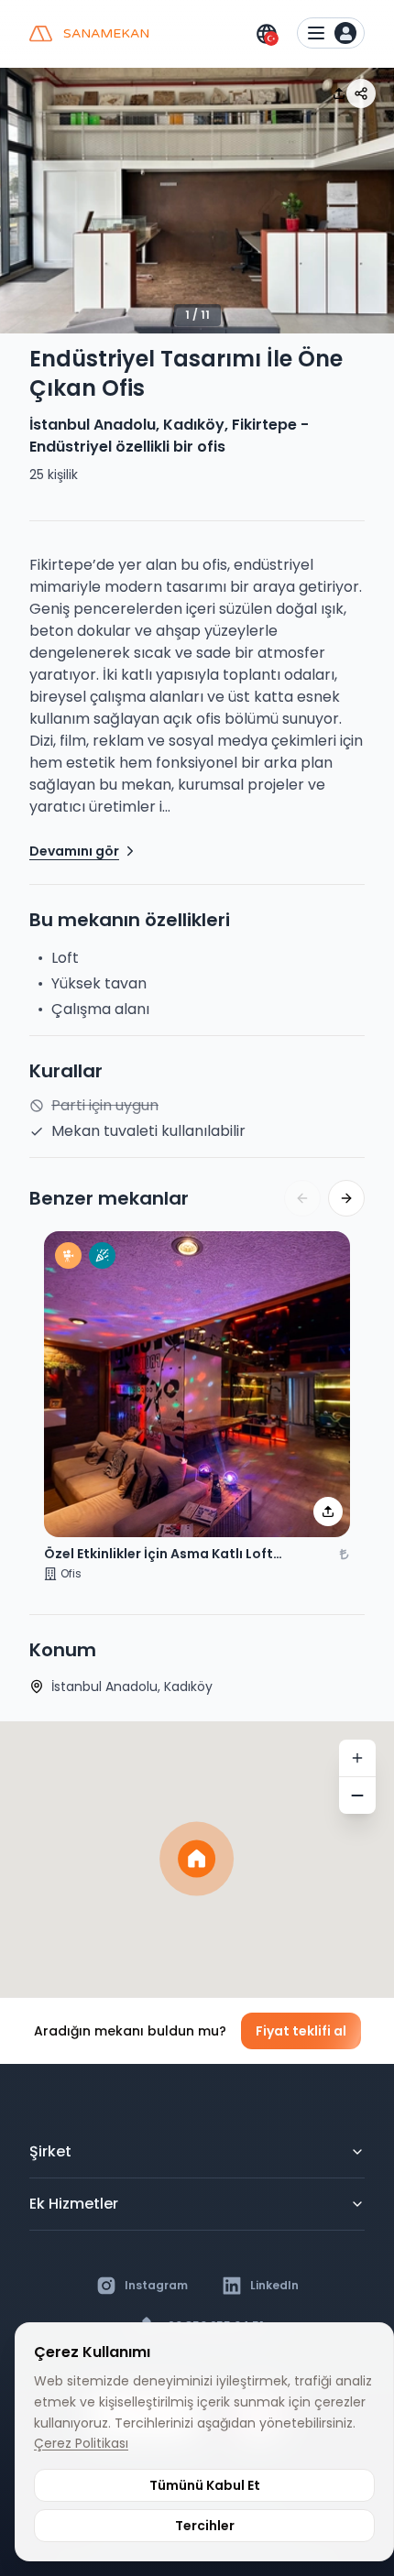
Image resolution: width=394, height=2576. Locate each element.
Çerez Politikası (81, 2443)
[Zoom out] (357, 1796)
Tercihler (205, 2526)
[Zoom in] (357, 1758)
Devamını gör (74, 851)
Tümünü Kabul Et (205, 2485)
